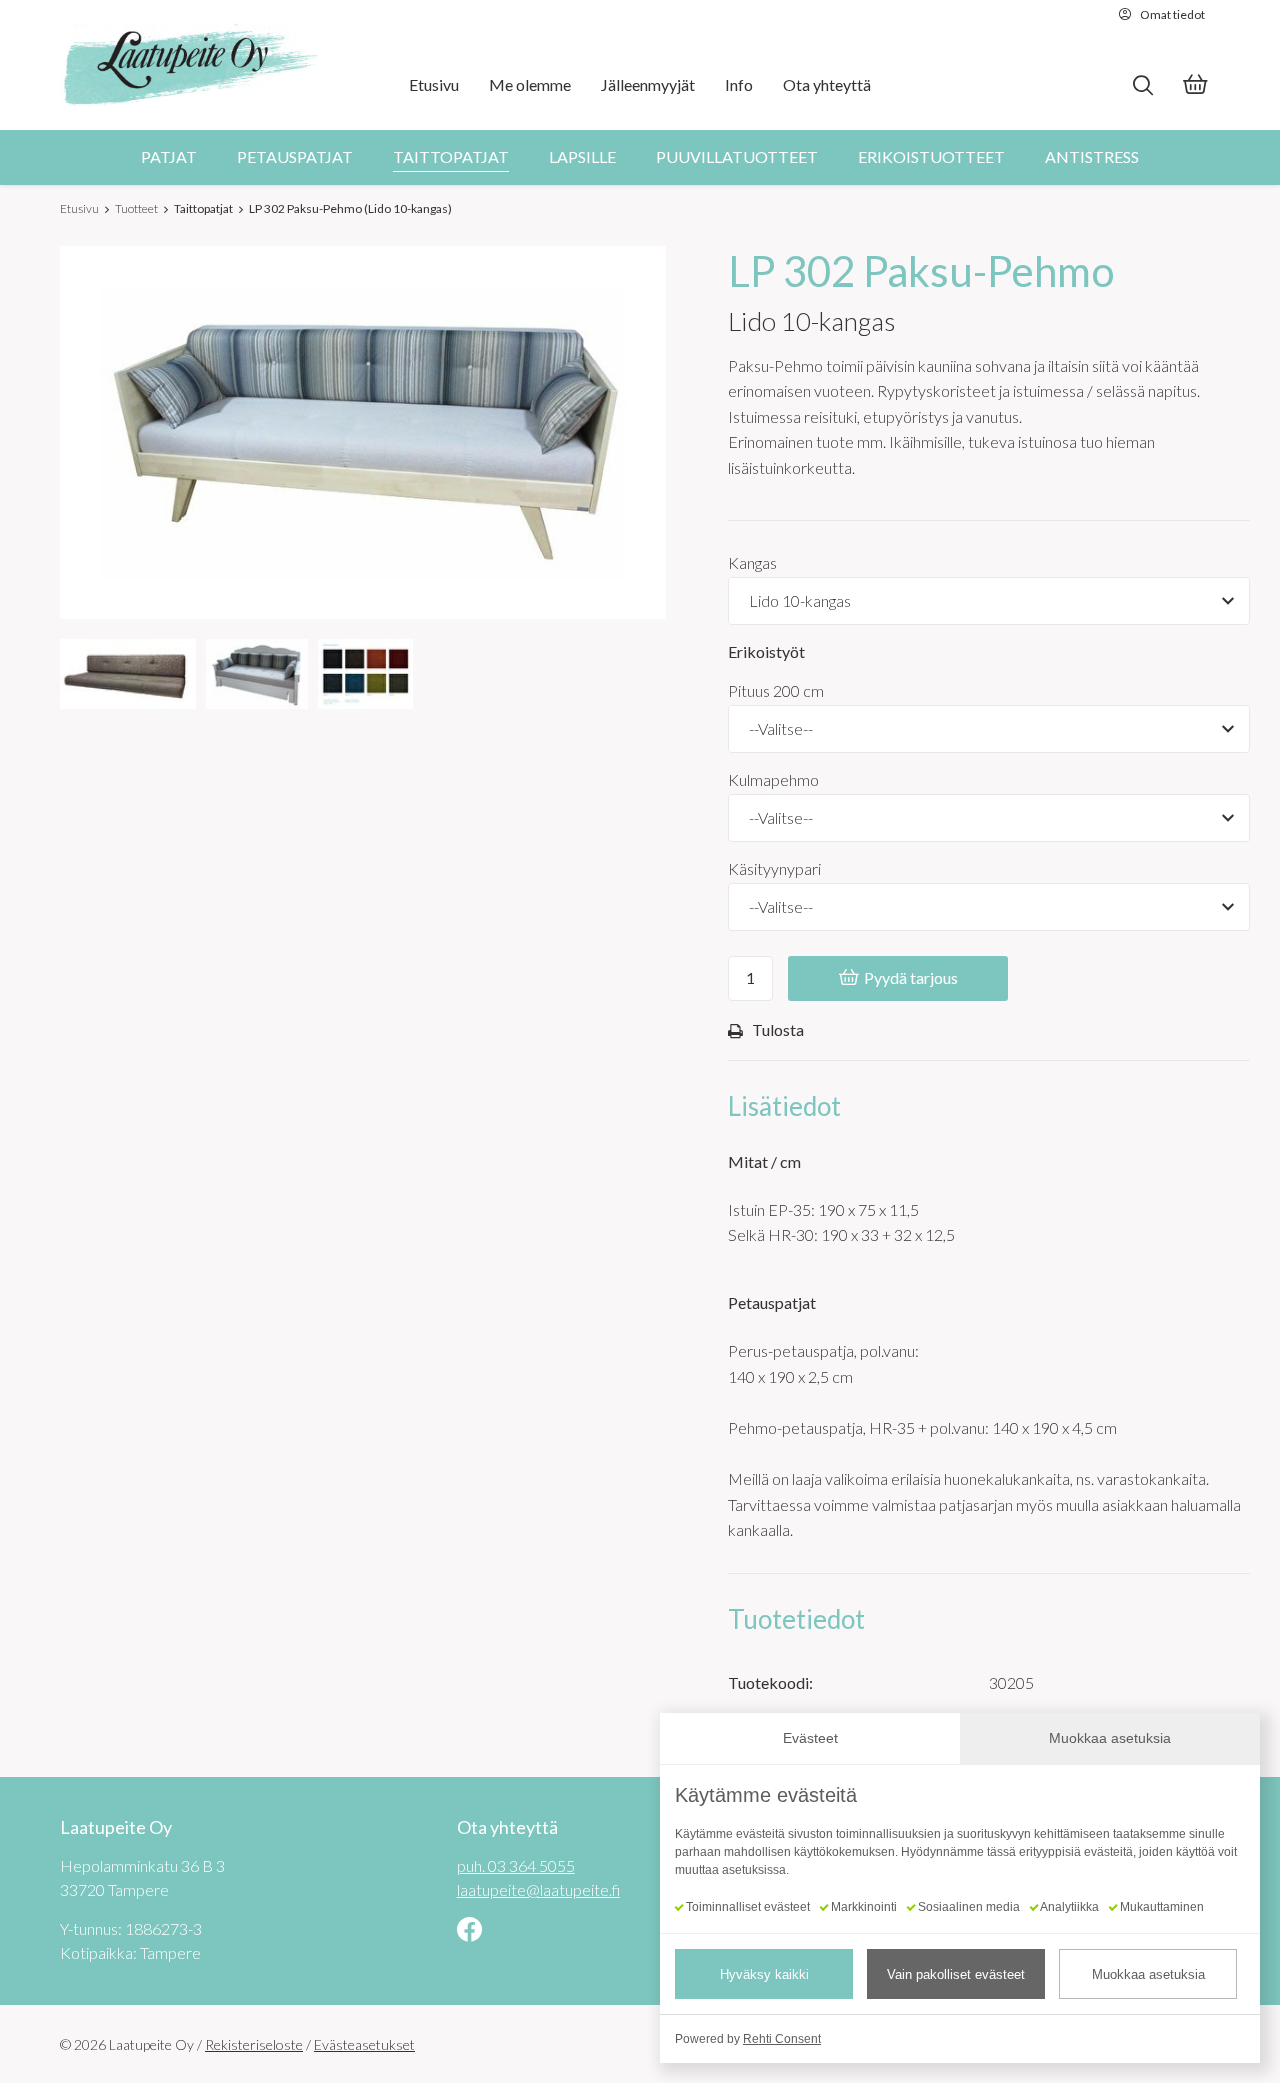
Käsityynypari (774, 868)
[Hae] (1142, 85)
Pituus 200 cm (776, 690)
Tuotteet (136, 208)
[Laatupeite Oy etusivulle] (192, 65)
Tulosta (778, 1030)
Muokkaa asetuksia (1148, 1974)
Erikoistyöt (766, 651)
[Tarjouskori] (1195, 86)
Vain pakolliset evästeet (956, 1974)
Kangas (752, 562)
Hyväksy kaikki (764, 1974)
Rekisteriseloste (254, 2044)
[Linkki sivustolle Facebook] (469, 1931)
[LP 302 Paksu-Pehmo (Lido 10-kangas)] (128, 674)
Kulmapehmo (773, 779)
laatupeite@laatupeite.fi (538, 1889)
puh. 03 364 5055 (516, 1865)
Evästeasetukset (364, 2044)
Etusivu (79, 208)
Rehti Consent (782, 2039)
